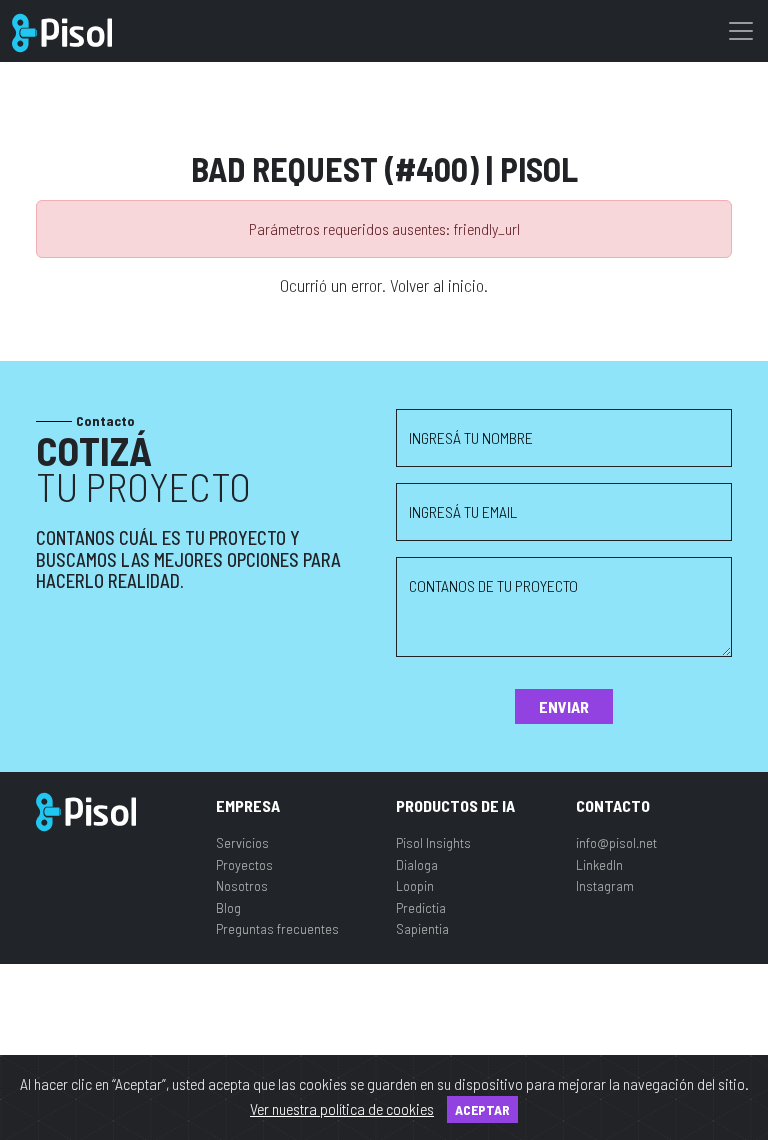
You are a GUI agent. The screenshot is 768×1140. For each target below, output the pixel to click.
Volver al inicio (437, 285)
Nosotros (242, 885)
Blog (228, 907)
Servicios (242, 842)
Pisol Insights (433, 842)
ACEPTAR (482, 1109)
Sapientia (422, 928)
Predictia (421, 907)
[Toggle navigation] (741, 31)
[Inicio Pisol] (86, 809)
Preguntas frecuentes (277, 928)
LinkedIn (599, 864)
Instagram (605, 885)
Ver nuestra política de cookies (342, 1108)
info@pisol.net (616, 842)
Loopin (415, 885)
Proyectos (244, 864)
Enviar (564, 706)
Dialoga (417, 864)
